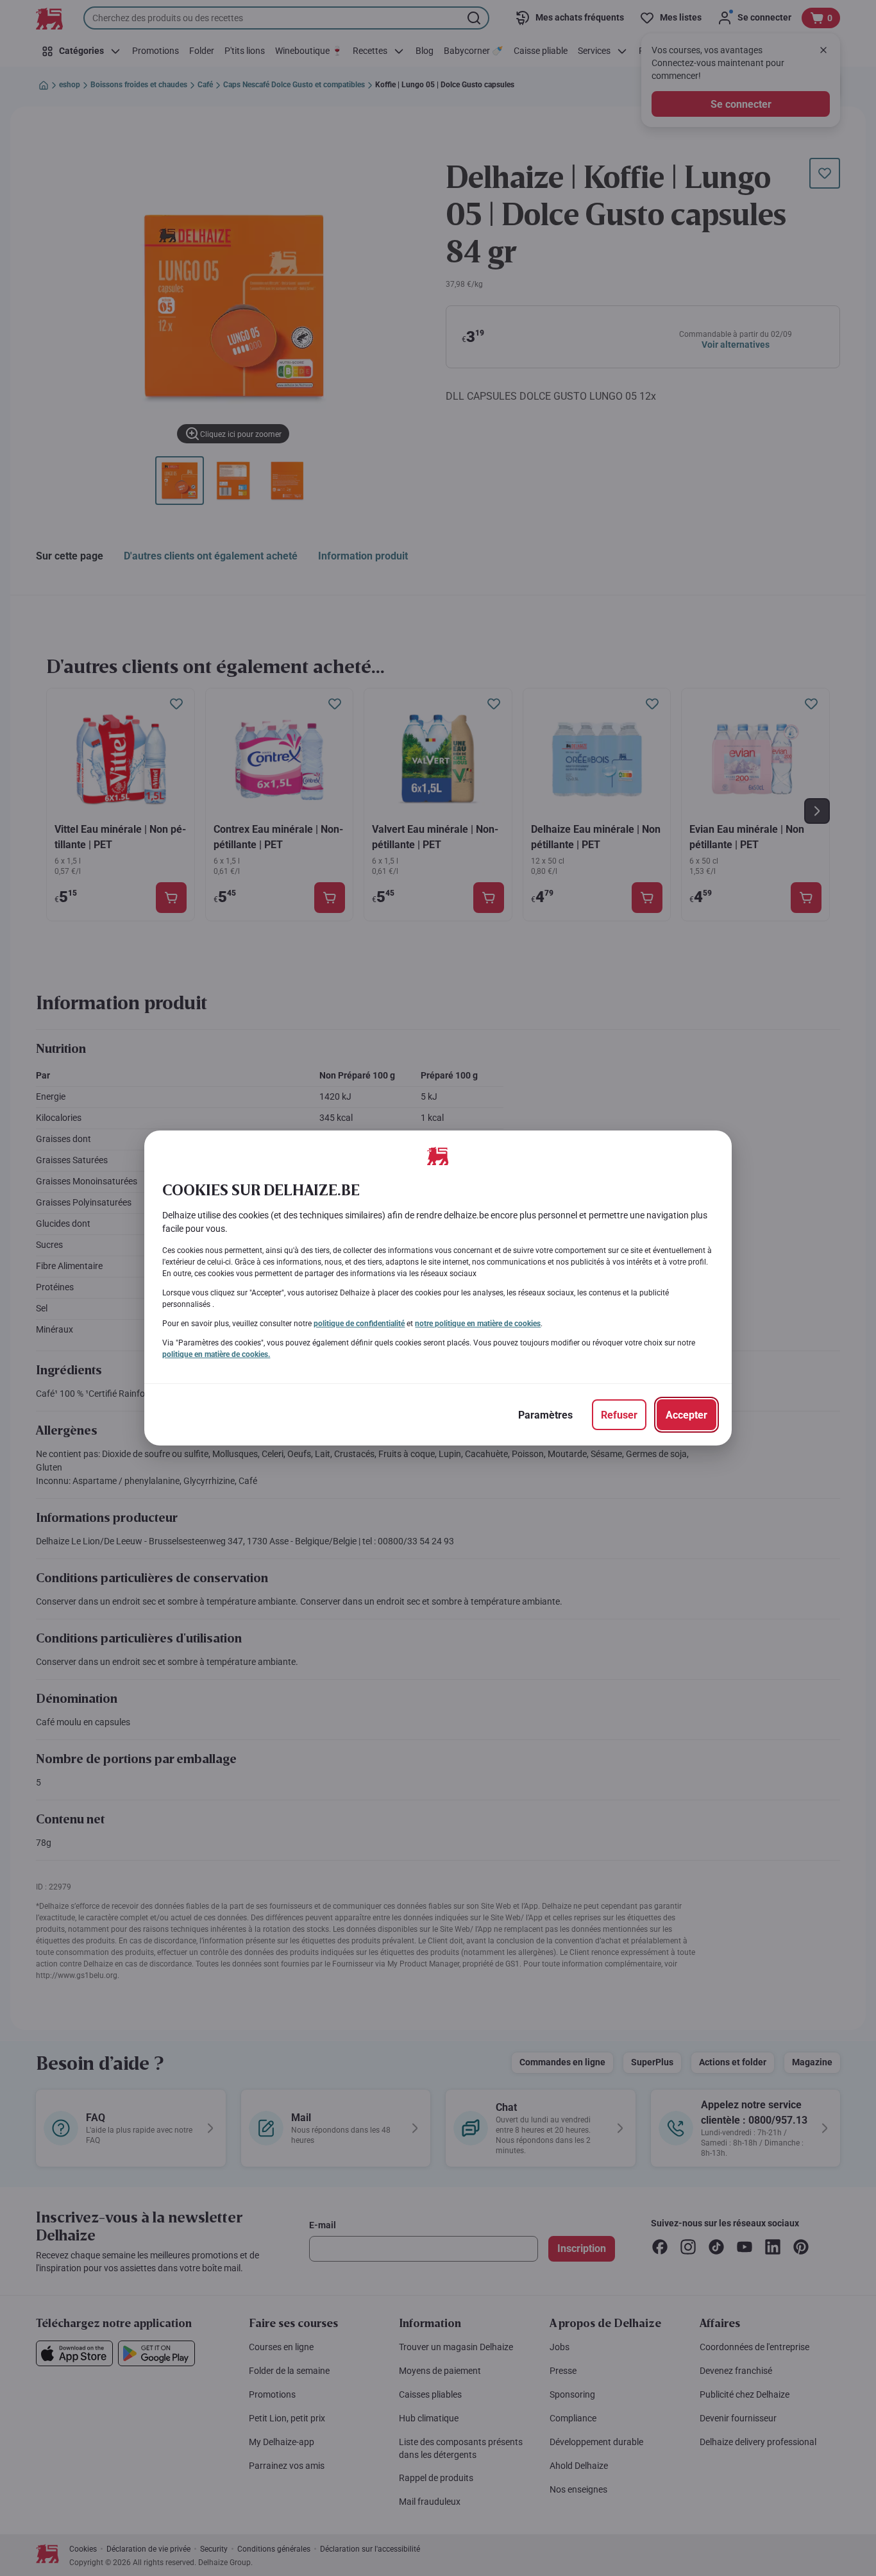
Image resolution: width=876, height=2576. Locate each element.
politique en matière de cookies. (216, 1354)
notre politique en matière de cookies (478, 1324)
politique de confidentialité (359, 1324)
